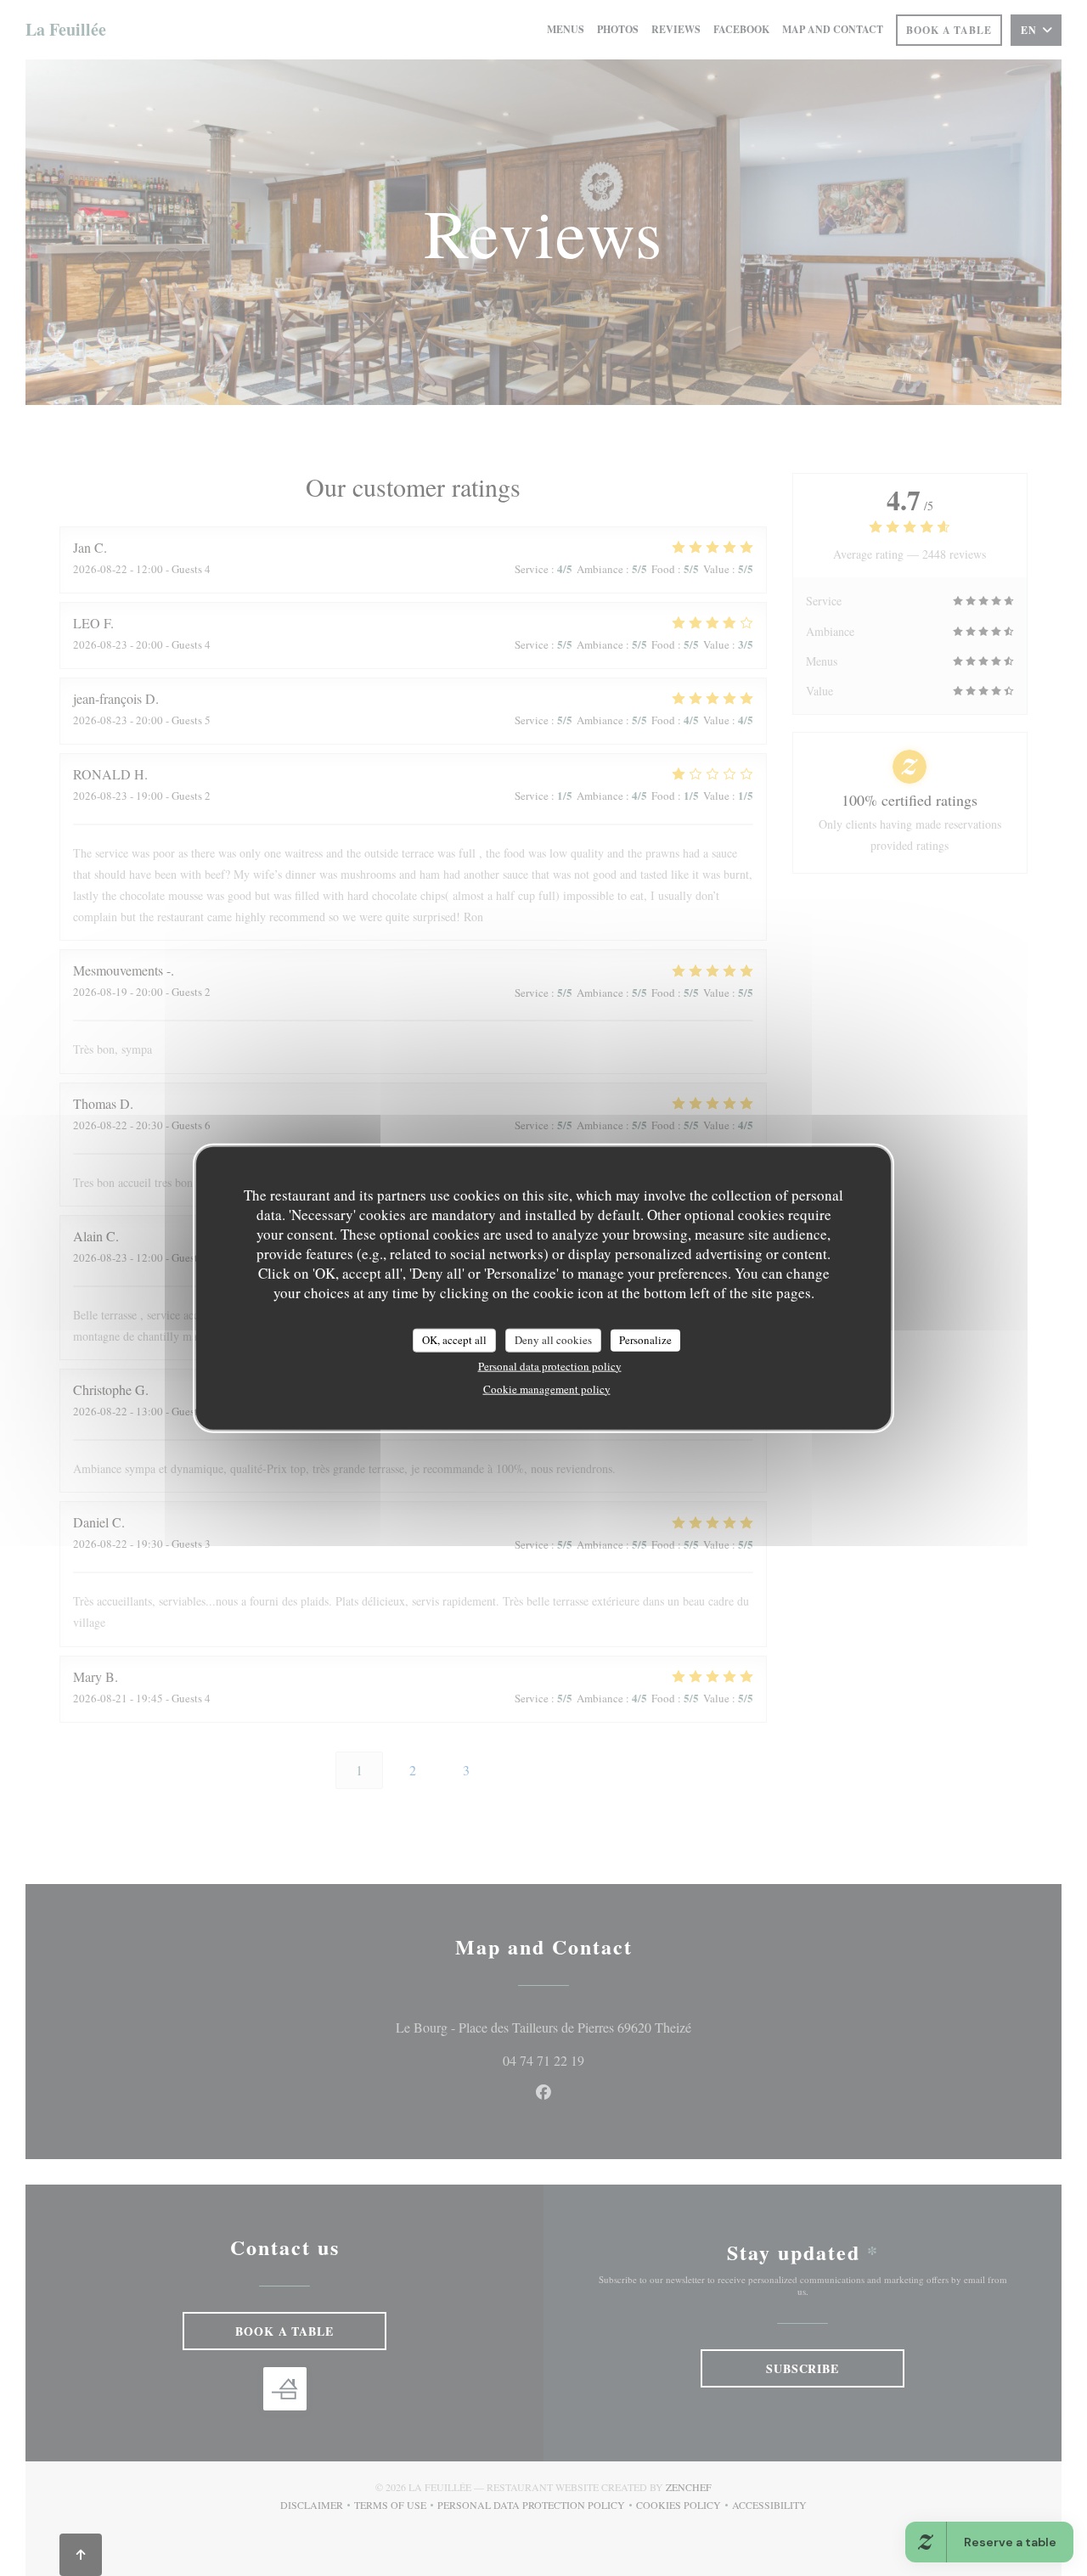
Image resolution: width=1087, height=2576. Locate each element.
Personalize (645, 1340)
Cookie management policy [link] (547, 1388)
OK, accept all (454, 1340)
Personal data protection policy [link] (550, 1365)
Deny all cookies (553, 1340)
